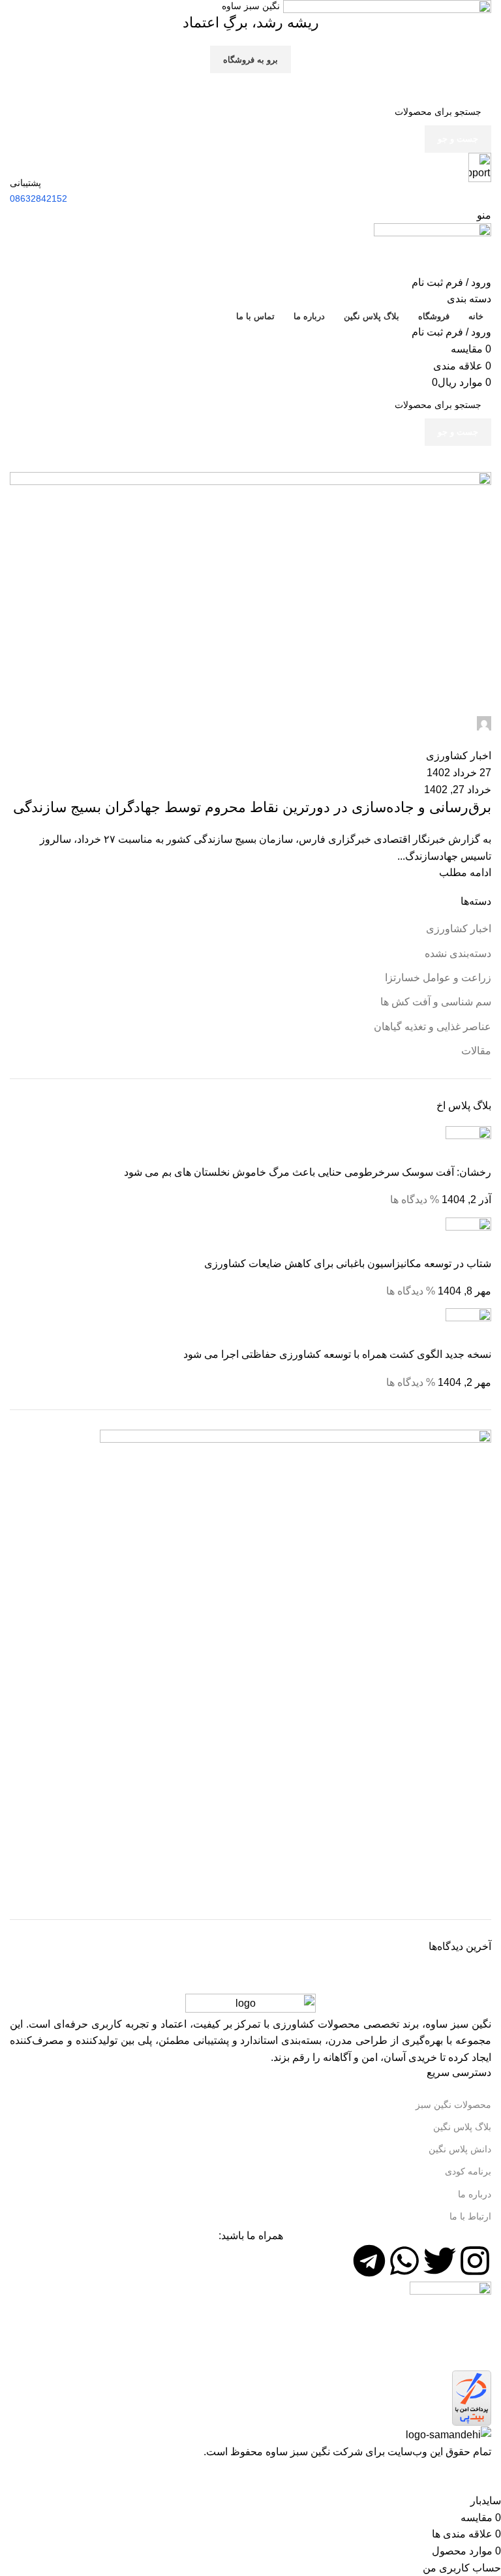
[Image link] (250, 2004)
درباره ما (475, 2194)
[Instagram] (475, 2261)
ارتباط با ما (470, 2216)
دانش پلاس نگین (460, 2149)
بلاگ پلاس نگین (462, 2127)
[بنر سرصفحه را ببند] (485, 2476)
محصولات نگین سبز (453, 2105)
